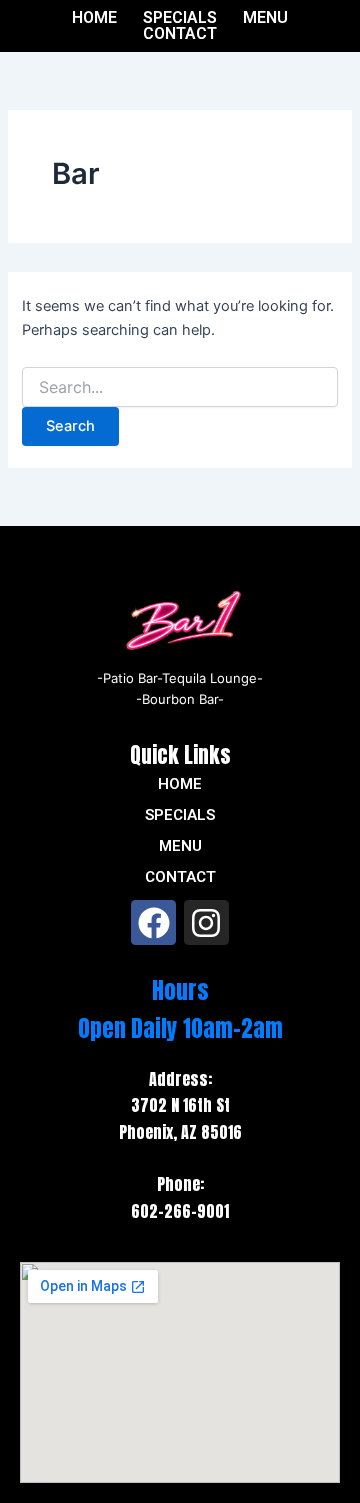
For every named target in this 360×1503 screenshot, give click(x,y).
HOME (94, 18)
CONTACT (180, 34)
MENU (265, 18)
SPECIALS (180, 18)
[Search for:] (179, 387)
